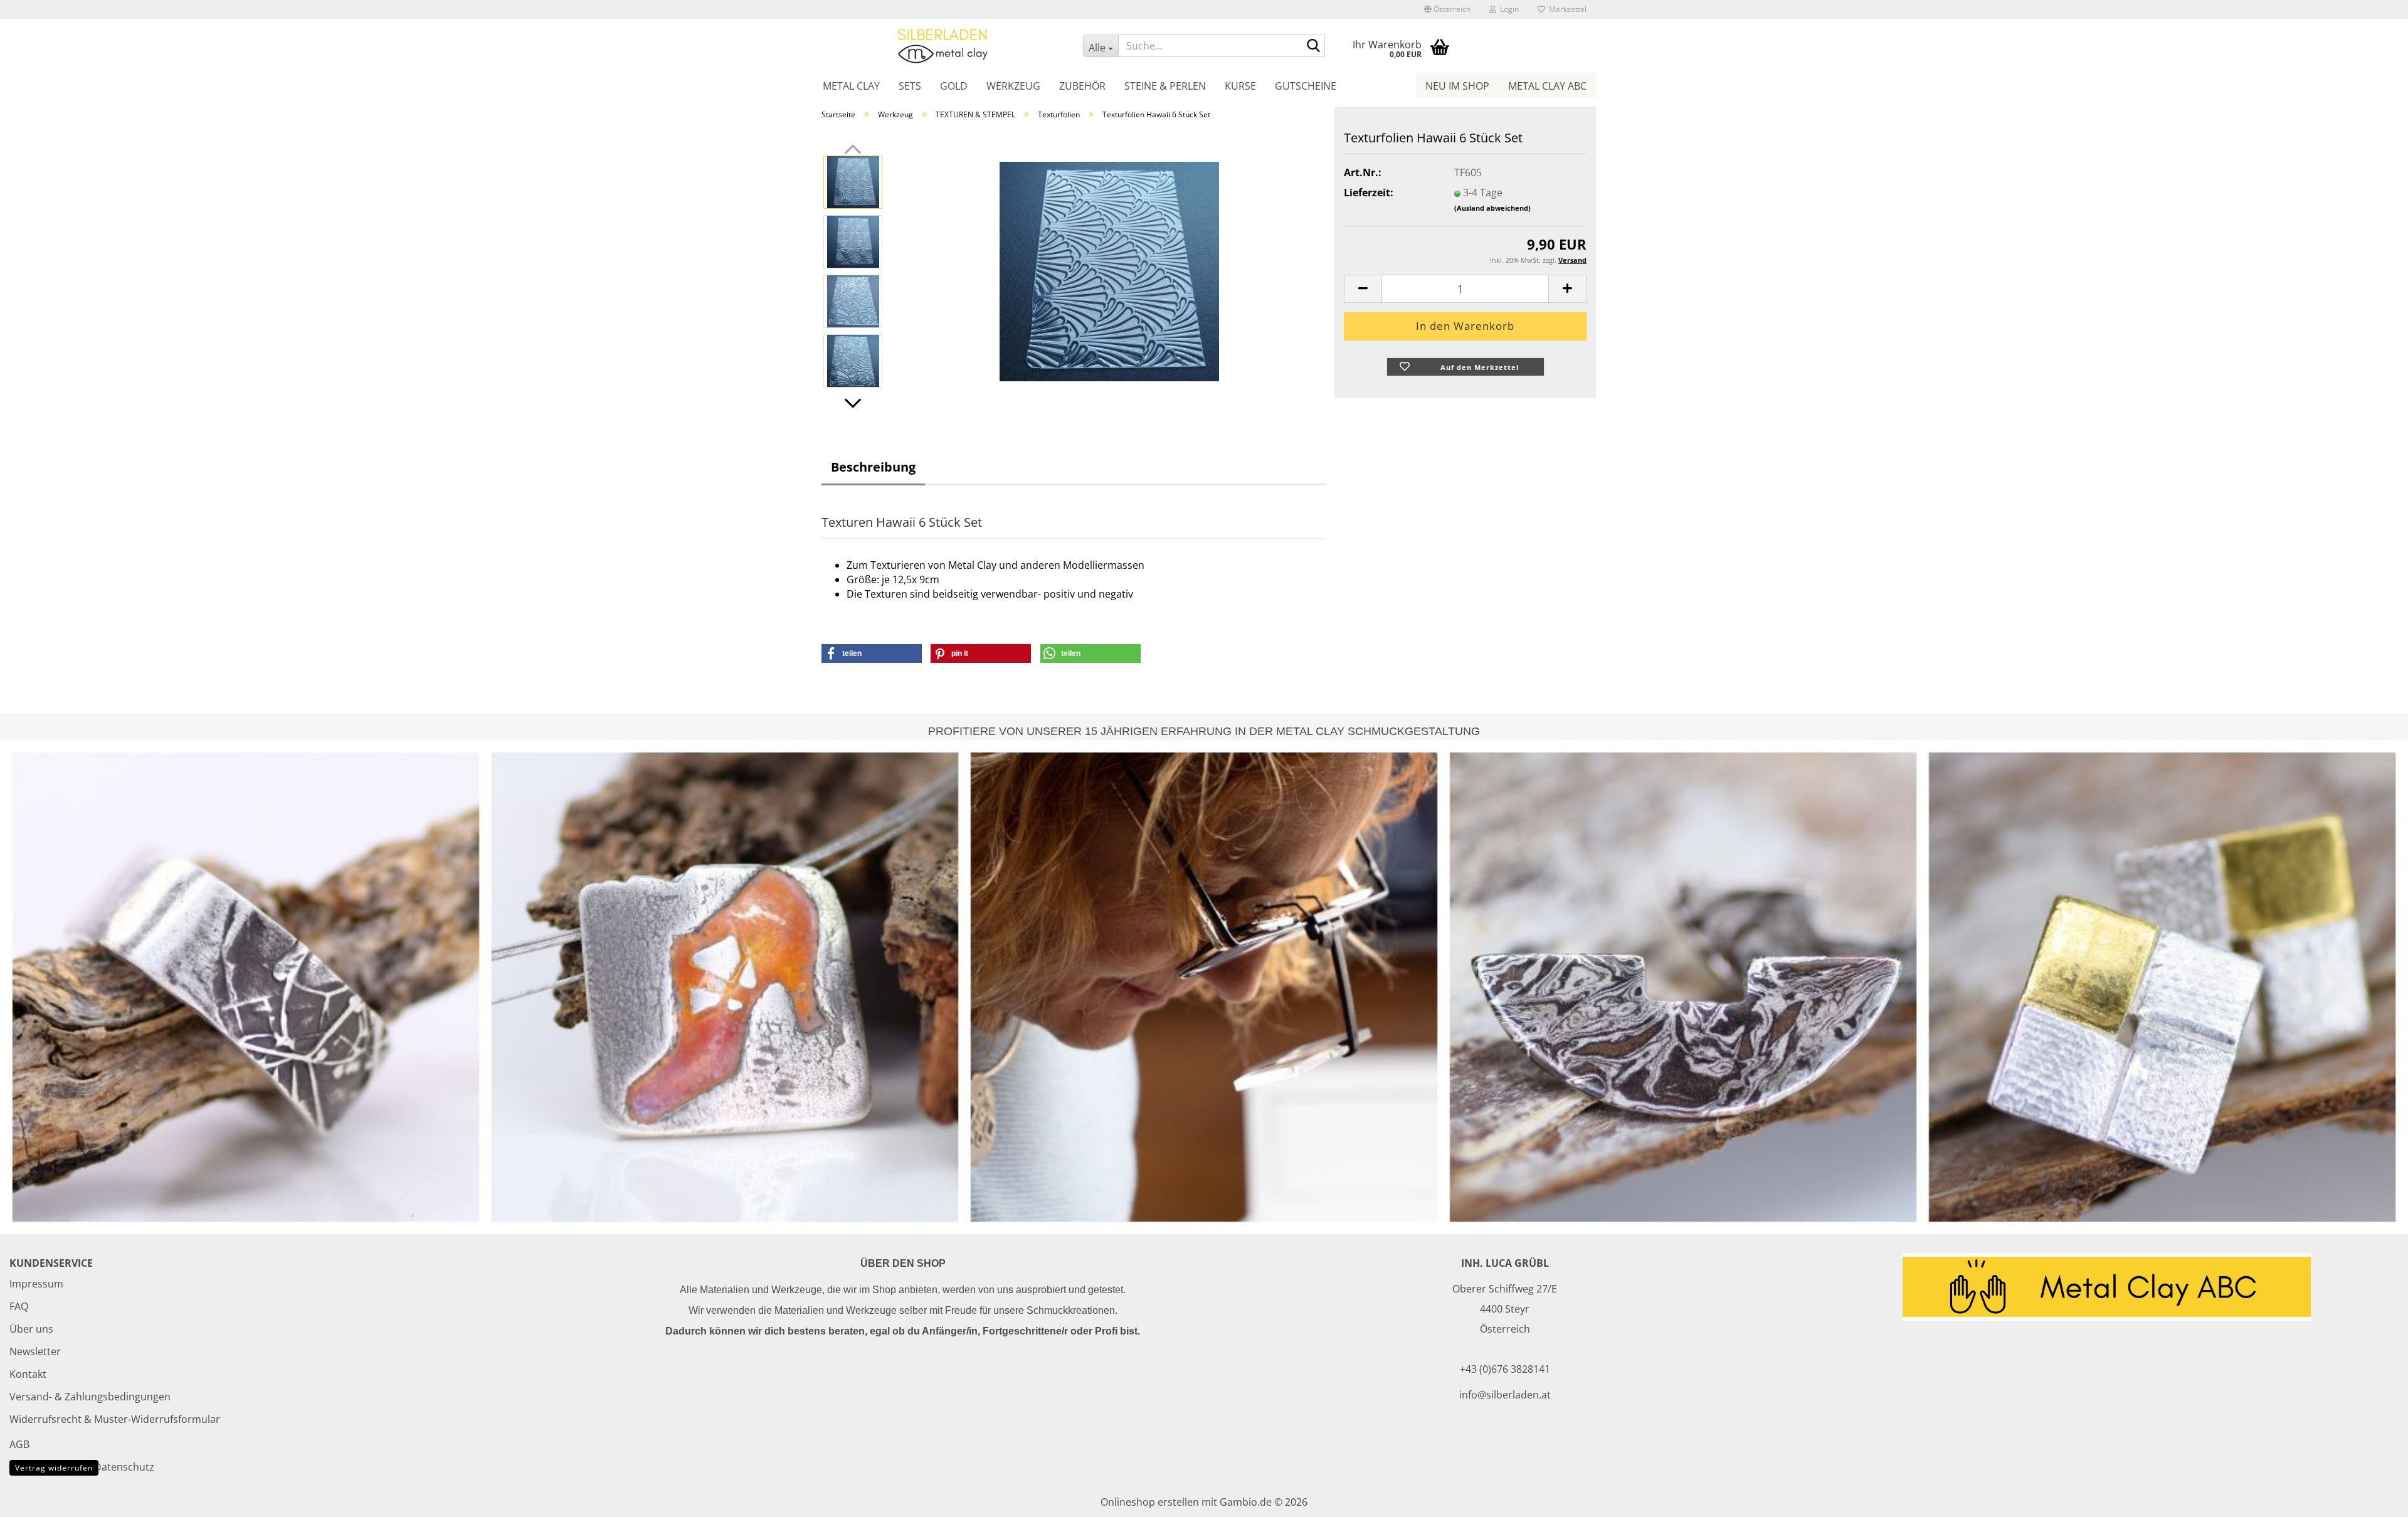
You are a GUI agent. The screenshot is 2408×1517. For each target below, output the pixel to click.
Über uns (31, 1329)
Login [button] (1508, 9)
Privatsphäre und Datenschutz (82, 1467)
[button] (1447, 9)
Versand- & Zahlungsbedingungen (90, 1397)
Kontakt (28, 1374)
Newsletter (35, 1351)
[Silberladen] (943, 45)
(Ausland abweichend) (1492, 208)
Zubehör (1082, 86)
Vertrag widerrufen (54, 1468)
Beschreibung (873, 467)
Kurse (1240, 86)
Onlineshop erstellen (1150, 1502)
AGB (19, 1444)
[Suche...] (1313, 46)
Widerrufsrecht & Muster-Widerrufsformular (115, 1419)
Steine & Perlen (1165, 86)
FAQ (19, 1306)
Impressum (36, 1284)
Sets (910, 86)
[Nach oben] (2374, 1498)
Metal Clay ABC (1547, 86)
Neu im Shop (1457, 86)
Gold (954, 86)
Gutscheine (1306, 86)
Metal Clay (851, 86)
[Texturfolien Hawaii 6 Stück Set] (1109, 270)
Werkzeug (1013, 86)
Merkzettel (1566, 9)
